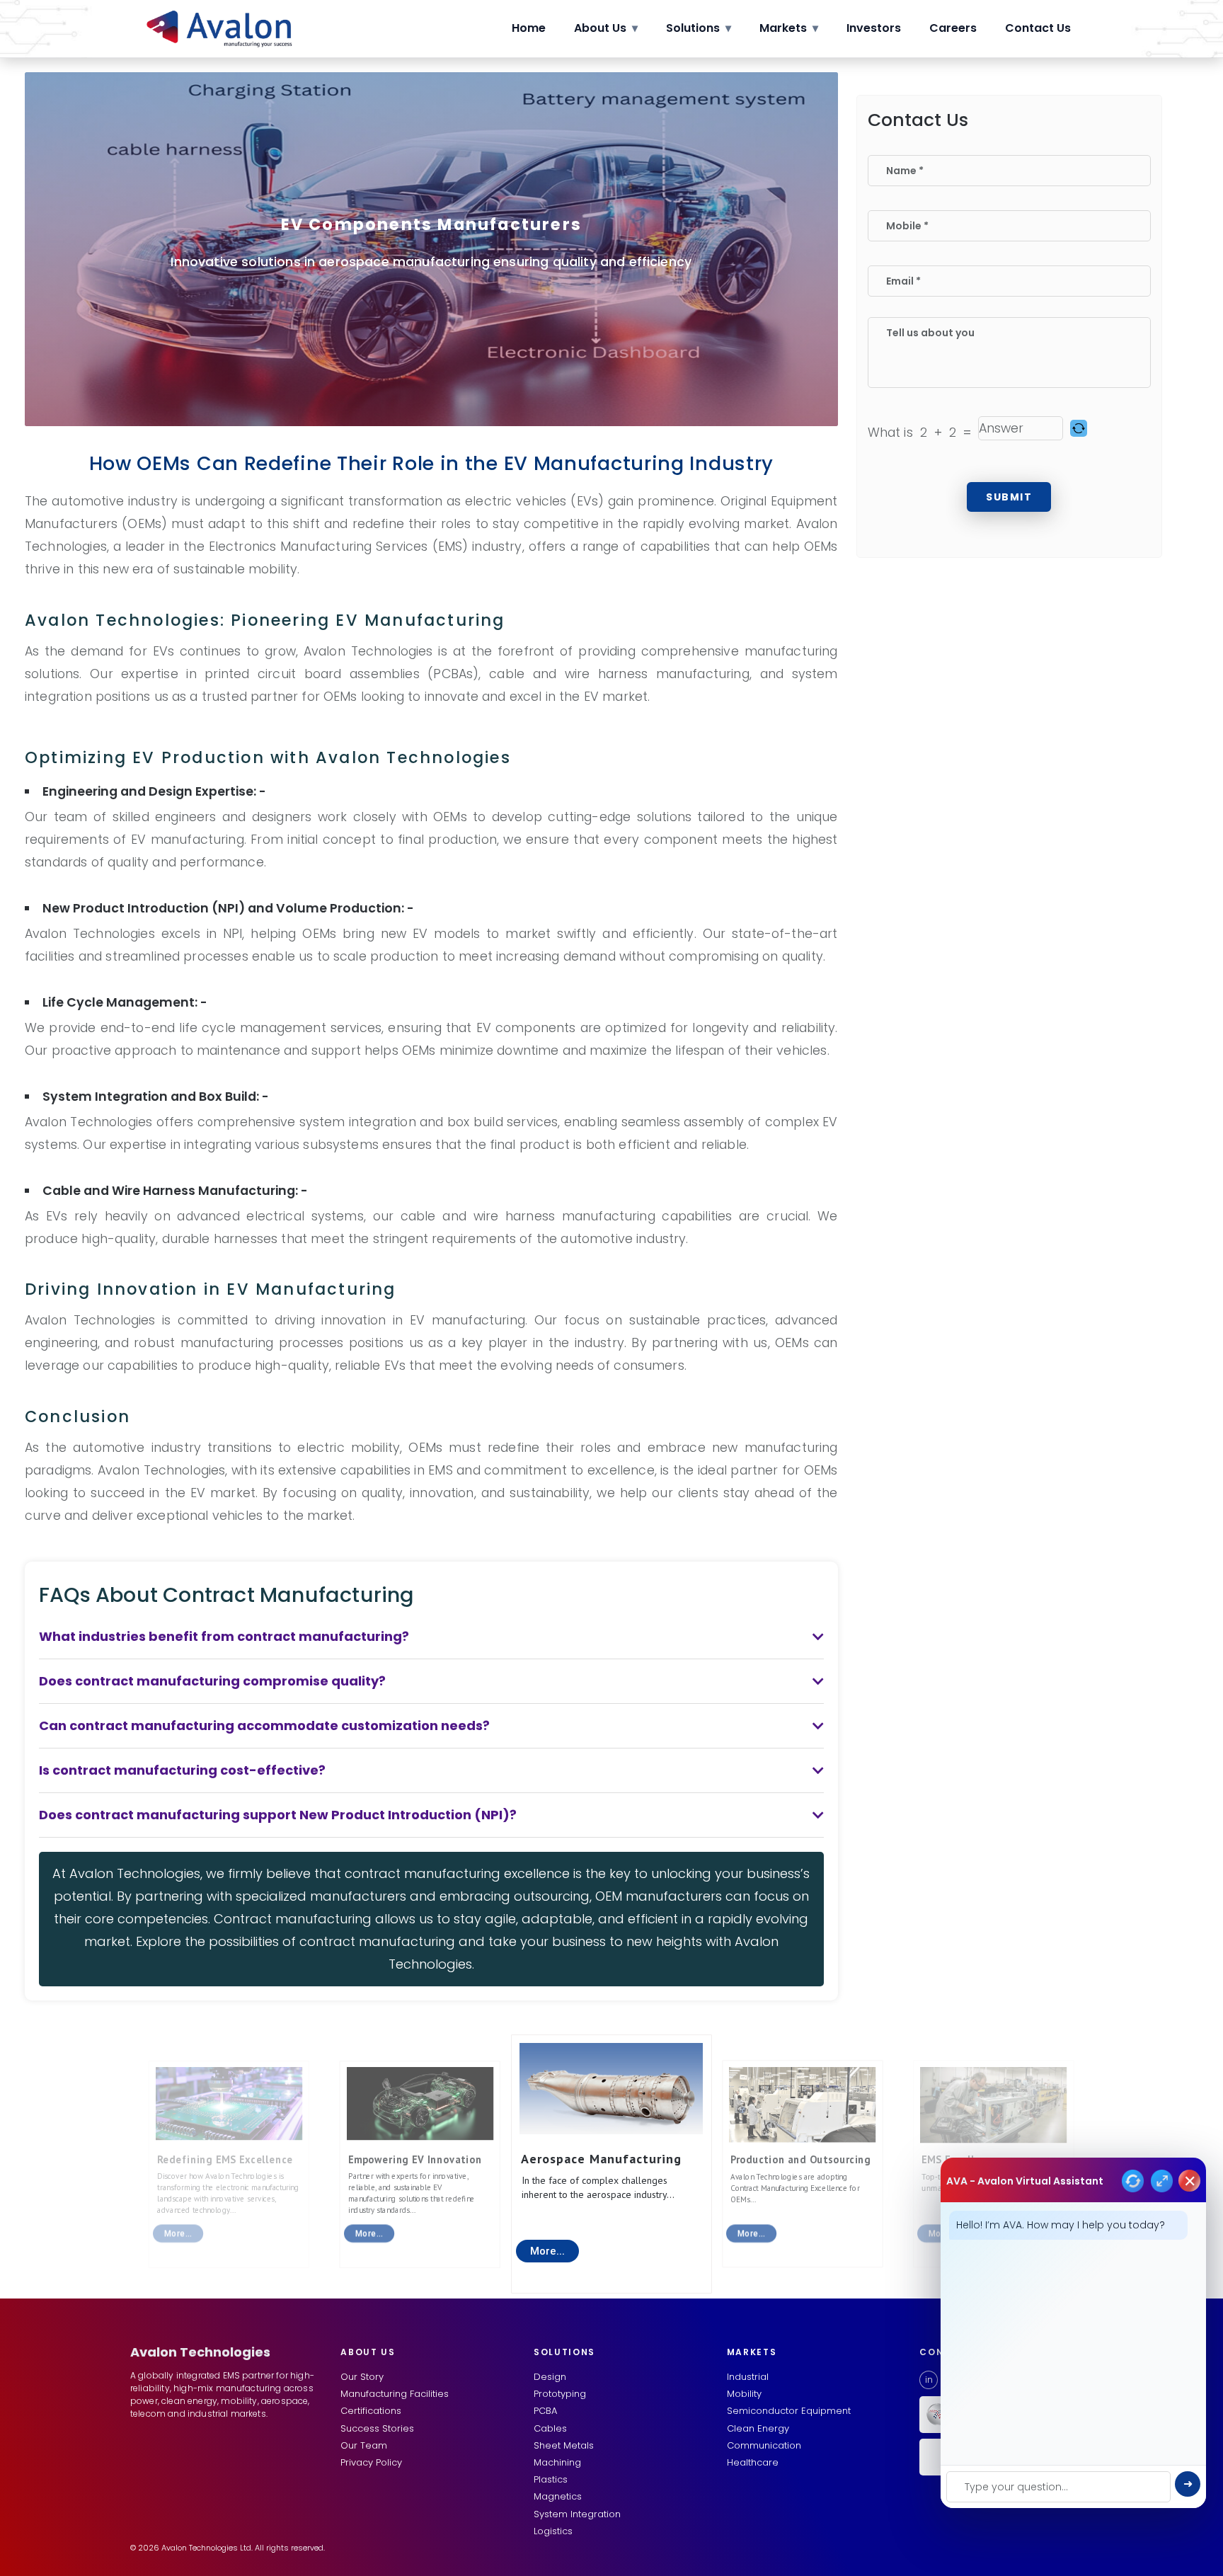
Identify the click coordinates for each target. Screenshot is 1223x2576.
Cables (550, 2428)
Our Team (364, 2445)
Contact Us (1038, 28)
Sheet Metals (564, 2445)
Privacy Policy (371, 2462)
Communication (764, 2445)
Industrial (748, 2377)
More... (547, 2251)
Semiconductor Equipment (789, 2411)
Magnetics (558, 2496)
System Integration (577, 2514)
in (929, 2380)
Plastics (551, 2479)
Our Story (362, 2377)
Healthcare (753, 2462)
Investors (874, 28)
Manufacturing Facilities (395, 2394)
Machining (557, 2462)
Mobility (744, 2394)
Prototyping (560, 2394)
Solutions (699, 28)
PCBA (545, 2411)
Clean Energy (758, 2428)
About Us (606, 28)
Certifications (371, 2411)
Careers (953, 28)
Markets (789, 28)
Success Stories (377, 2428)
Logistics (553, 2531)
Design (550, 2377)
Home (529, 28)
